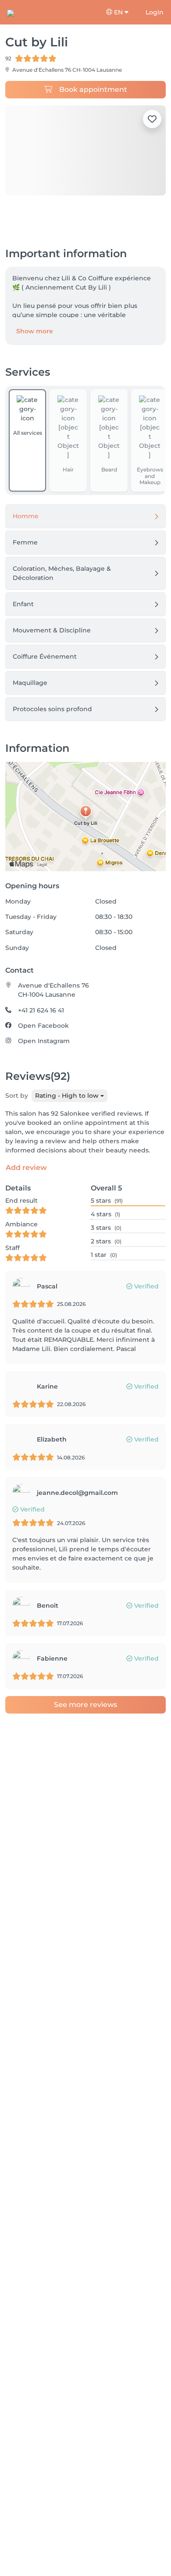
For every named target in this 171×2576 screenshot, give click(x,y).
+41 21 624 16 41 (41, 1010)
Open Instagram (44, 1041)
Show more (35, 331)
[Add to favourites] (152, 119)
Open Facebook (43, 1026)
